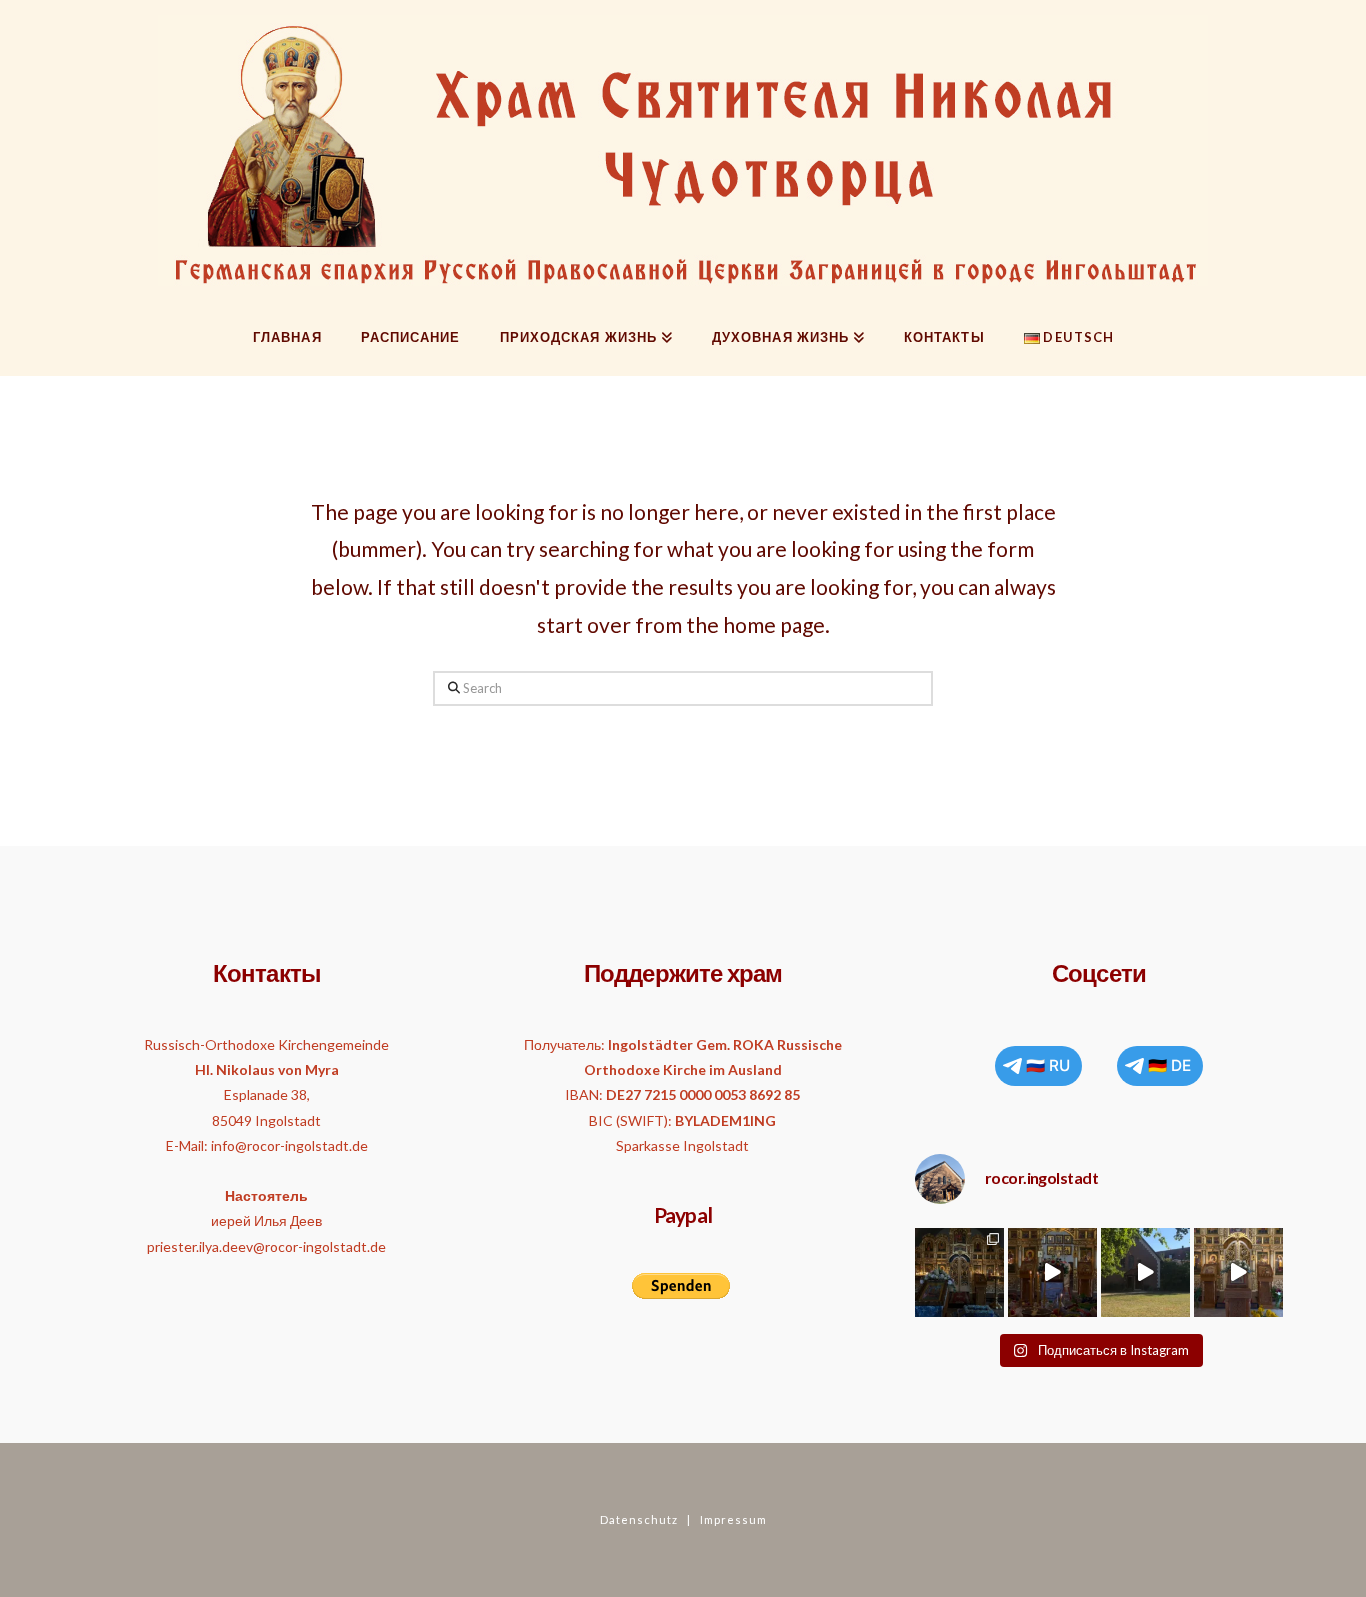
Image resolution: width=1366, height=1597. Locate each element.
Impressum (733, 1519)
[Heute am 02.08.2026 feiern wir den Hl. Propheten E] (1238, 1272)
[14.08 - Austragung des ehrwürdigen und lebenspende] (1145, 1272)
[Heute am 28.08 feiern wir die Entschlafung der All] (959, 1272)
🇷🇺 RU (1048, 1065)
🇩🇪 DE (1169, 1065)
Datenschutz (639, 1519)
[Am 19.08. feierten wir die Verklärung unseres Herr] (1052, 1272)
